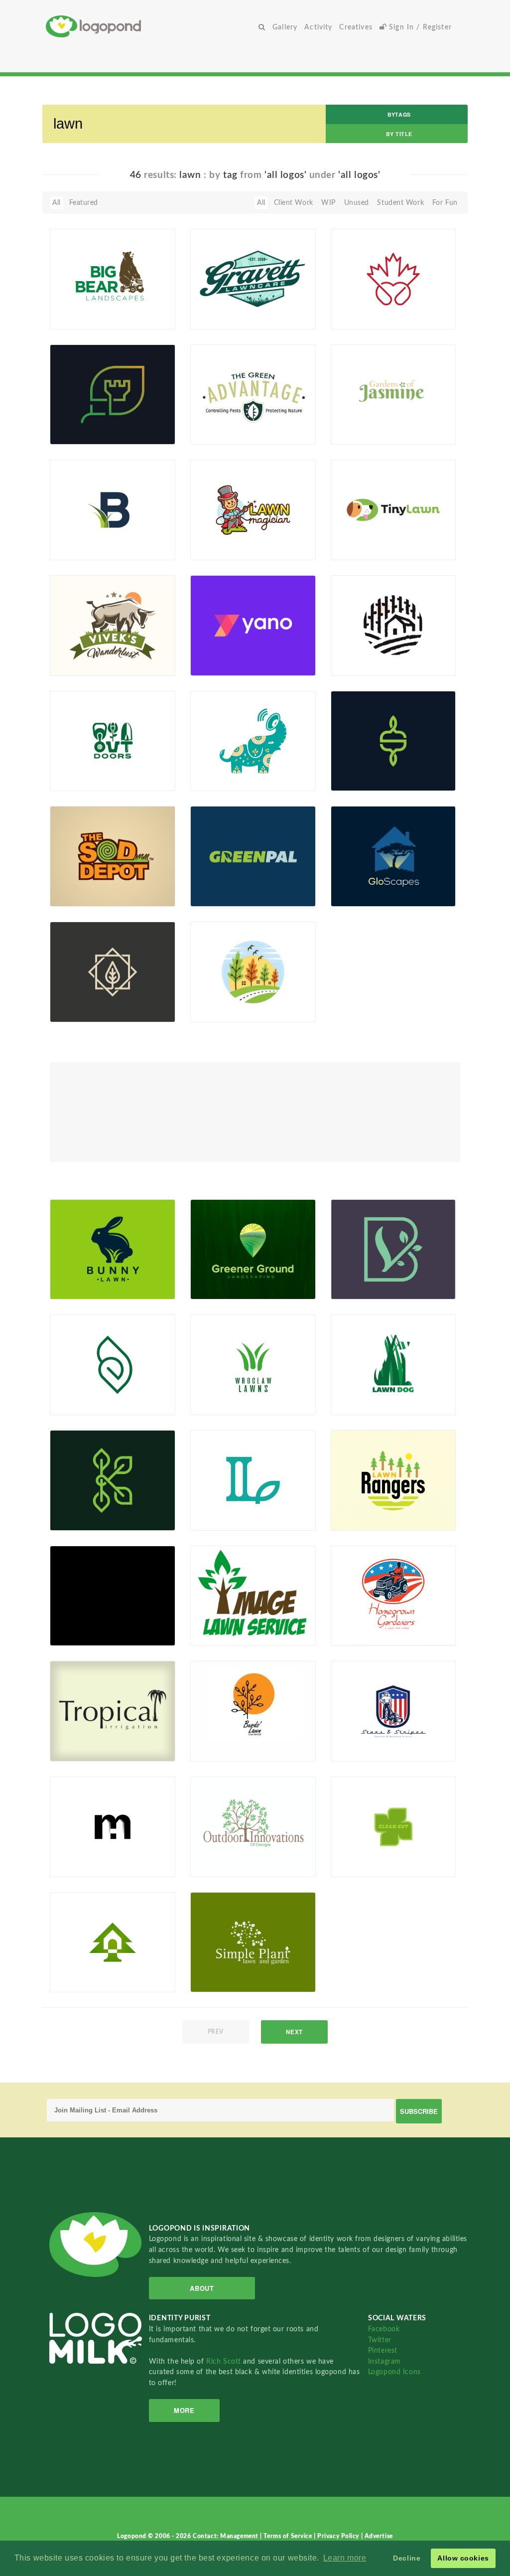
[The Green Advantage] (253, 394)
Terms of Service (289, 2536)
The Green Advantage (231, 421)
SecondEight (227, 664)
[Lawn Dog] (393, 1364)
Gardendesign (88, 1634)
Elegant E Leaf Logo (87, 1392)
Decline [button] (407, 2558)
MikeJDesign (227, 1288)
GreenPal (211, 884)
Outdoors (71, 768)
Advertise (379, 2536)
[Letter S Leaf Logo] (393, 740)
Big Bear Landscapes (89, 306)
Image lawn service (228, 1623)
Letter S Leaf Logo (375, 768)
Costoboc (81, 1865)
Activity (318, 27)
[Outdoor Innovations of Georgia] (253, 1826)
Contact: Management (226, 2536)
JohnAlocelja (227, 549)
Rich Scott (225, 2361)
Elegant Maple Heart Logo (370, 303)
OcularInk (222, 895)
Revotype (81, 780)
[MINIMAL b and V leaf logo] (393, 1249)
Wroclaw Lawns (222, 1392)
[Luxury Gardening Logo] (113, 971)
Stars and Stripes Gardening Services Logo (368, 1731)
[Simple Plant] (253, 1942)
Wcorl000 (82, 549)
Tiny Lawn (362, 537)
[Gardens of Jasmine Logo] (393, 394)
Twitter (380, 2340)
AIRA (74, 1981)
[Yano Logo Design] (253, 625)
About (202, 2288)
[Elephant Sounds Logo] (253, 740)
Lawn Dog (353, 1392)
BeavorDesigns (230, 1865)
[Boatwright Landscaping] (113, 509)
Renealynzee (226, 433)
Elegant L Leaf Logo (228, 1508)
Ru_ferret (362, 549)
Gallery (285, 27)
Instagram (384, 2361)
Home (150, 26)
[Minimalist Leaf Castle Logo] (113, 394)
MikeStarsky (226, 1404)
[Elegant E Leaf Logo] (113, 1364)
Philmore (80, 1750)
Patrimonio (364, 1634)
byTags (399, 114)
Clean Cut (352, 1854)
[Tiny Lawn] (393, 509)
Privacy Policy (339, 2536)
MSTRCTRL (365, 1519)
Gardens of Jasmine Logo (369, 418)
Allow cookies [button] (463, 2558)
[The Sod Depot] (113, 856)
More (184, 2410)
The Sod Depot (80, 884)
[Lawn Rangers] (393, 1480)
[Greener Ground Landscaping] (253, 1249)
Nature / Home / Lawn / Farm (364, 649)
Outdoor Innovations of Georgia (231, 1851)
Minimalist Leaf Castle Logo (92, 418)
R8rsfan (219, 318)
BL (200, 1738)
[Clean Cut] (393, 1826)
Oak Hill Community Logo (232, 996)
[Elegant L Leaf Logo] (253, 1480)
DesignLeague (88, 1288)
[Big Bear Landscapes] (113, 279)
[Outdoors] (113, 740)
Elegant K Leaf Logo (88, 1508)
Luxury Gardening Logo (85, 996)
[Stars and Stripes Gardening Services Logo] (393, 1711)
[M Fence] (113, 1826)
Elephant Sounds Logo (233, 765)
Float (150, 312)
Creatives (356, 27)
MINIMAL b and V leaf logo (367, 1273)
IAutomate (83, 664)
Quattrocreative (232, 1981)
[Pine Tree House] (113, 1942)
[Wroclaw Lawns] (253, 1364)
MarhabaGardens (84, 1623)
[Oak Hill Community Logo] (253, 971)
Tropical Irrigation (85, 1738)
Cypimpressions (232, 1634)
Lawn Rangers (359, 1508)
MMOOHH (365, 318)
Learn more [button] (345, 2558)
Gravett (208, 306)
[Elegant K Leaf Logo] (113, 1480)
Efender (359, 1865)
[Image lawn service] (253, 1595)
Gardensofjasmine (376, 433)
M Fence (69, 1854)
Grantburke (84, 318)
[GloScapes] (393, 856)
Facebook (384, 2329)
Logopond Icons (394, 2372)
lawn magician (230, 537)
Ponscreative (86, 895)
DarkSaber (223, 1750)
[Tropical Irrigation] (113, 1711)
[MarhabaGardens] (113, 1595)
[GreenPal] (253, 856)
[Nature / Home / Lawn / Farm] (393, 625)
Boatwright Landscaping (76, 534)
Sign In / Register (419, 27)
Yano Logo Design (234, 653)
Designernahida (231, 780)
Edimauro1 (364, 1404)
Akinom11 (363, 895)
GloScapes (353, 884)
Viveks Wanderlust (95, 653)
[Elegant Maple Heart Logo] (393, 279)
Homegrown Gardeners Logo (362, 1620)
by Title (399, 134)
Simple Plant (217, 1969)
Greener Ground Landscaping (222, 1273)
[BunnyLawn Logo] (113, 1249)
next (294, 2032)
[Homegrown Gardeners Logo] (393, 1595)
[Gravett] (253, 279)
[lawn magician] (253, 509)
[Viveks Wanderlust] (113, 625)
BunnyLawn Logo (84, 1276)
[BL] (253, 1711)
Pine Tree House (82, 1969)
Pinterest (383, 2350)
